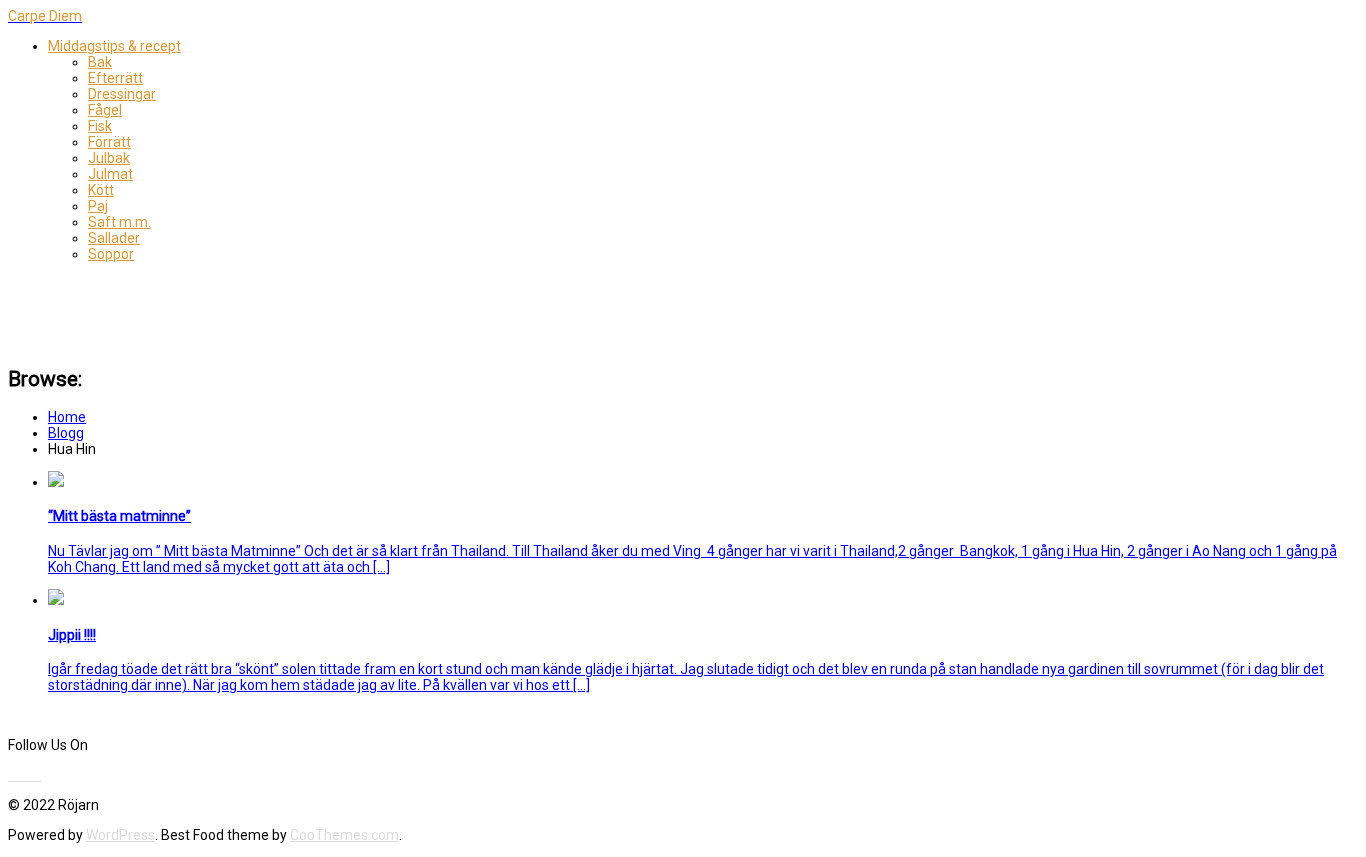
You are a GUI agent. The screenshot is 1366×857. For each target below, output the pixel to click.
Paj (98, 206)
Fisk (100, 126)
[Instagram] (39, 775)
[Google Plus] (35, 775)
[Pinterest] (29, 775)
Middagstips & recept (114, 46)
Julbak (109, 158)
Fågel (105, 110)
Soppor (111, 254)
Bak (100, 62)
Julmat (110, 174)
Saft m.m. (119, 222)
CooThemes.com (344, 835)
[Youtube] (23, 775)
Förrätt (109, 142)
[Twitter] (17, 775)
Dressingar (122, 94)
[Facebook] (11, 775)
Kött (101, 190)
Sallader (114, 238)
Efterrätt (115, 78)
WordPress (120, 835)
